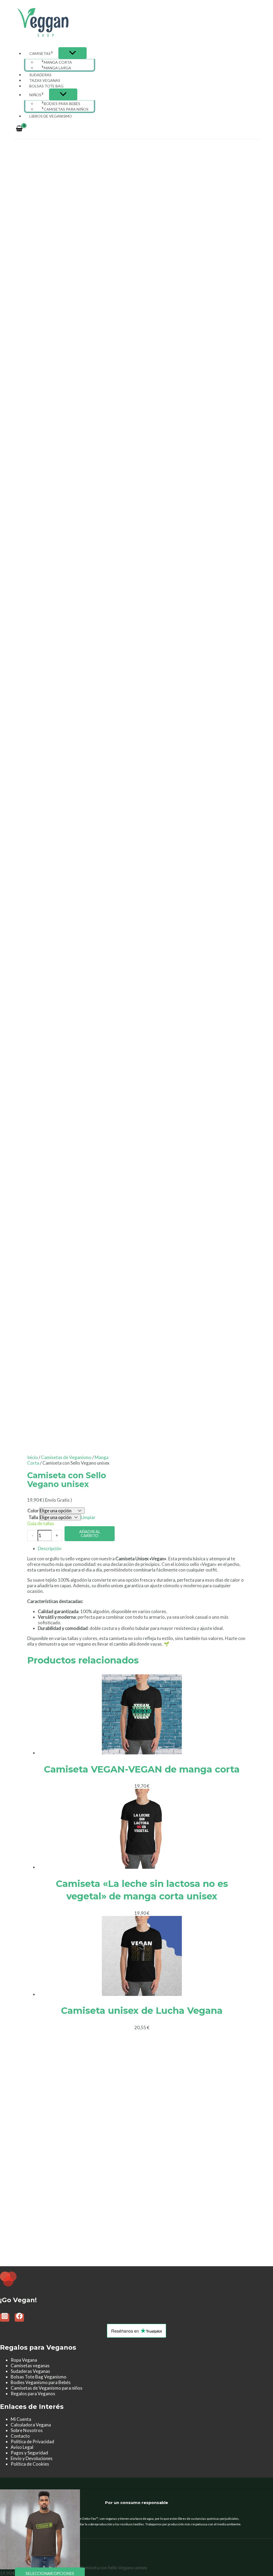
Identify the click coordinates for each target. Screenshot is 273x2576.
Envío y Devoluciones (32, 2458)
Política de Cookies (30, 2464)
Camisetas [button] (40, 53)
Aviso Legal (22, 2447)
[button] (52, 53)
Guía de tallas (41, 1523)
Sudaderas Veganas (30, 2371)
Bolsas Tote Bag (46, 86)
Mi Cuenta (21, 2419)
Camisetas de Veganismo (66, 1457)
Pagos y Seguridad (29, 2453)
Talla (33, 1517)
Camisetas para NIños (66, 109)
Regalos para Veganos (33, 2394)
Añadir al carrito (90, 1534)
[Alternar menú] (73, 53)
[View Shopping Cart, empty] (19, 129)
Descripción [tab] (50, 1548)
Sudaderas (40, 75)
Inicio (33, 1457)
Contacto (20, 2436)
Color (33, 1511)
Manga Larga (57, 68)
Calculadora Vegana (31, 2425)
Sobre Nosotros (27, 2430)
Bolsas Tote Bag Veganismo (39, 2377)
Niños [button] (35, 95)
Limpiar (88, 1517)
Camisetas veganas (30, 2366)
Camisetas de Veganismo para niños (47, 2388)
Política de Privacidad (32, 2442)
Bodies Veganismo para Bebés (41, 2382)
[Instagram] (5, 2318)
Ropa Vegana (24, 2360)
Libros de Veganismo (51, 116)
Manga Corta (58, 62)
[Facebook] (19, 2318)
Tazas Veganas (45, 80)
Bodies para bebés (62, 104)
